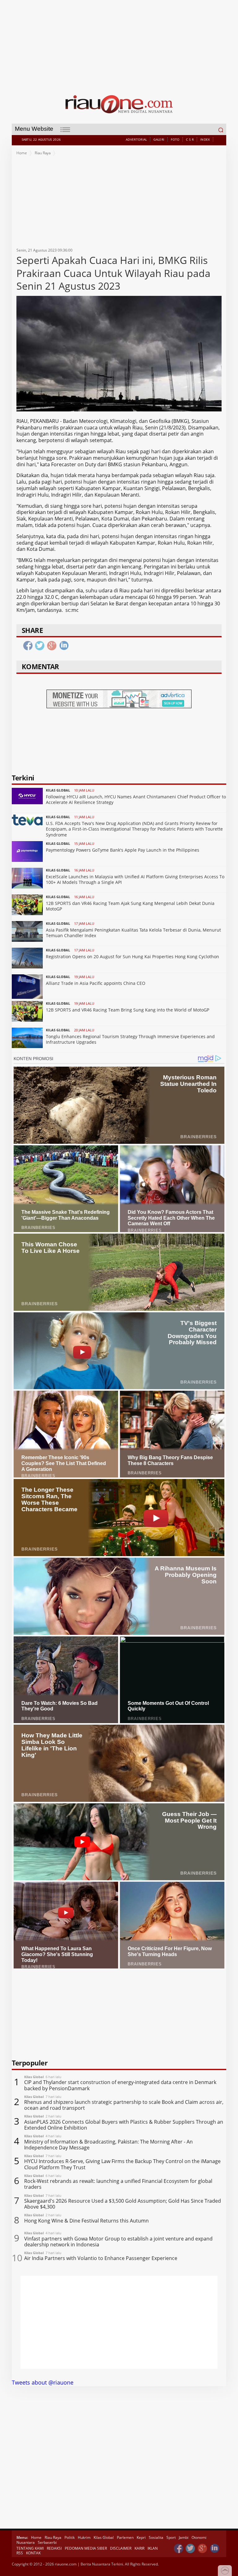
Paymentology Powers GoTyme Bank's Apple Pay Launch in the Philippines (123, 850)
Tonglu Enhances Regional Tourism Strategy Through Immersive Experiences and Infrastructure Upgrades (130, 1039)
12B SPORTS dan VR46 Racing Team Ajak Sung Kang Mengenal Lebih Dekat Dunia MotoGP (130, 906)
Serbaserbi (47, 2542)
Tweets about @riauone (43, 2382)
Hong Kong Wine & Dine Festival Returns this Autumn (86, 2221)
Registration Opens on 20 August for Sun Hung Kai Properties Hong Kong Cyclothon (132, 957)
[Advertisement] (119, 43)
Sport (171, 2537)
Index (205, 139)
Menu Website (34, 129)
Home (22, 153)
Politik (70, 2537)
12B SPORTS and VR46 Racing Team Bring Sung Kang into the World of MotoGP (128, 1010)
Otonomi (199, 2537)
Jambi (184, 2537)
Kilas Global (104, 2537)
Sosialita (156, 2537)
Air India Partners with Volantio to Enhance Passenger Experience (101, 2258)
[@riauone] (191, 2549)
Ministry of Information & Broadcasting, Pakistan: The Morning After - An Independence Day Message (108, 2145)
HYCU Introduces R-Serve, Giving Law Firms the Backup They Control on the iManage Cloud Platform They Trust (122, 2164)
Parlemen (125, 2537)
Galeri (159, 139)
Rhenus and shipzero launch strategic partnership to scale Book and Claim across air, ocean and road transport (124, 2105)
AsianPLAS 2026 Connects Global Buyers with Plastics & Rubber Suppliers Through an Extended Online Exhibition (124, 2125)
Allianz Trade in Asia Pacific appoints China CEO (96, 983)
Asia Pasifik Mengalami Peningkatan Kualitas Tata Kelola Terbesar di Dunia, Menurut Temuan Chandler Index (133, 933)
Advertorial (136, 139)
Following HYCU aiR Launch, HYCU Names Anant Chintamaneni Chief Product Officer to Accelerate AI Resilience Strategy (136, 799)
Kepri (141, 2537)
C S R (190, 139)
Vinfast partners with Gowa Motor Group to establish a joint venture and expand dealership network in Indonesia (118, 2242)
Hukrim (84, 2537)
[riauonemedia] (178, 2549)
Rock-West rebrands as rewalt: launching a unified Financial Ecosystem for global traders (118, 2184)
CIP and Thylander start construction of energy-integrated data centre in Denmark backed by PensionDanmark (120, 2085)
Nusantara (26, 2542)
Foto (175, 139)
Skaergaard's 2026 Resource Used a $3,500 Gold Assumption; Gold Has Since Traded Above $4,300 (123, 2204)
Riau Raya (43, 153)
